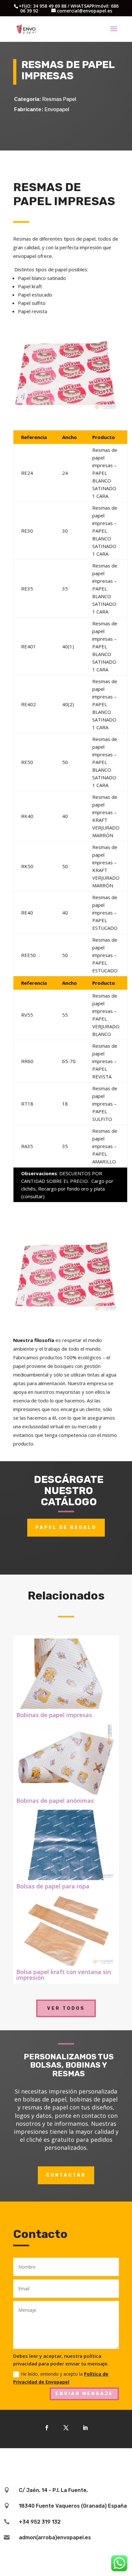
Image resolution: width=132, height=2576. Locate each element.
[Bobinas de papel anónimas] (66, 1759)
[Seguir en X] (66, 2428)
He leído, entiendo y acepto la (61, 2378)
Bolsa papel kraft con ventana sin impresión (64, 1975)
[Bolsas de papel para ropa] (66, 1845)
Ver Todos (66, 2008)
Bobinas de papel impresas (54, 1715)
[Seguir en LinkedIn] (85, 2428)
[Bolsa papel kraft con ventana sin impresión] (66, 1931)
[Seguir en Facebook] (47, 2428)
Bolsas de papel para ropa (53, 1886)
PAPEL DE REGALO (66, 1527)
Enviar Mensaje (84, 2394)
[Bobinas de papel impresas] (66, 1674)
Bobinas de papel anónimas (55, 1801)
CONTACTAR (66, 2175)
